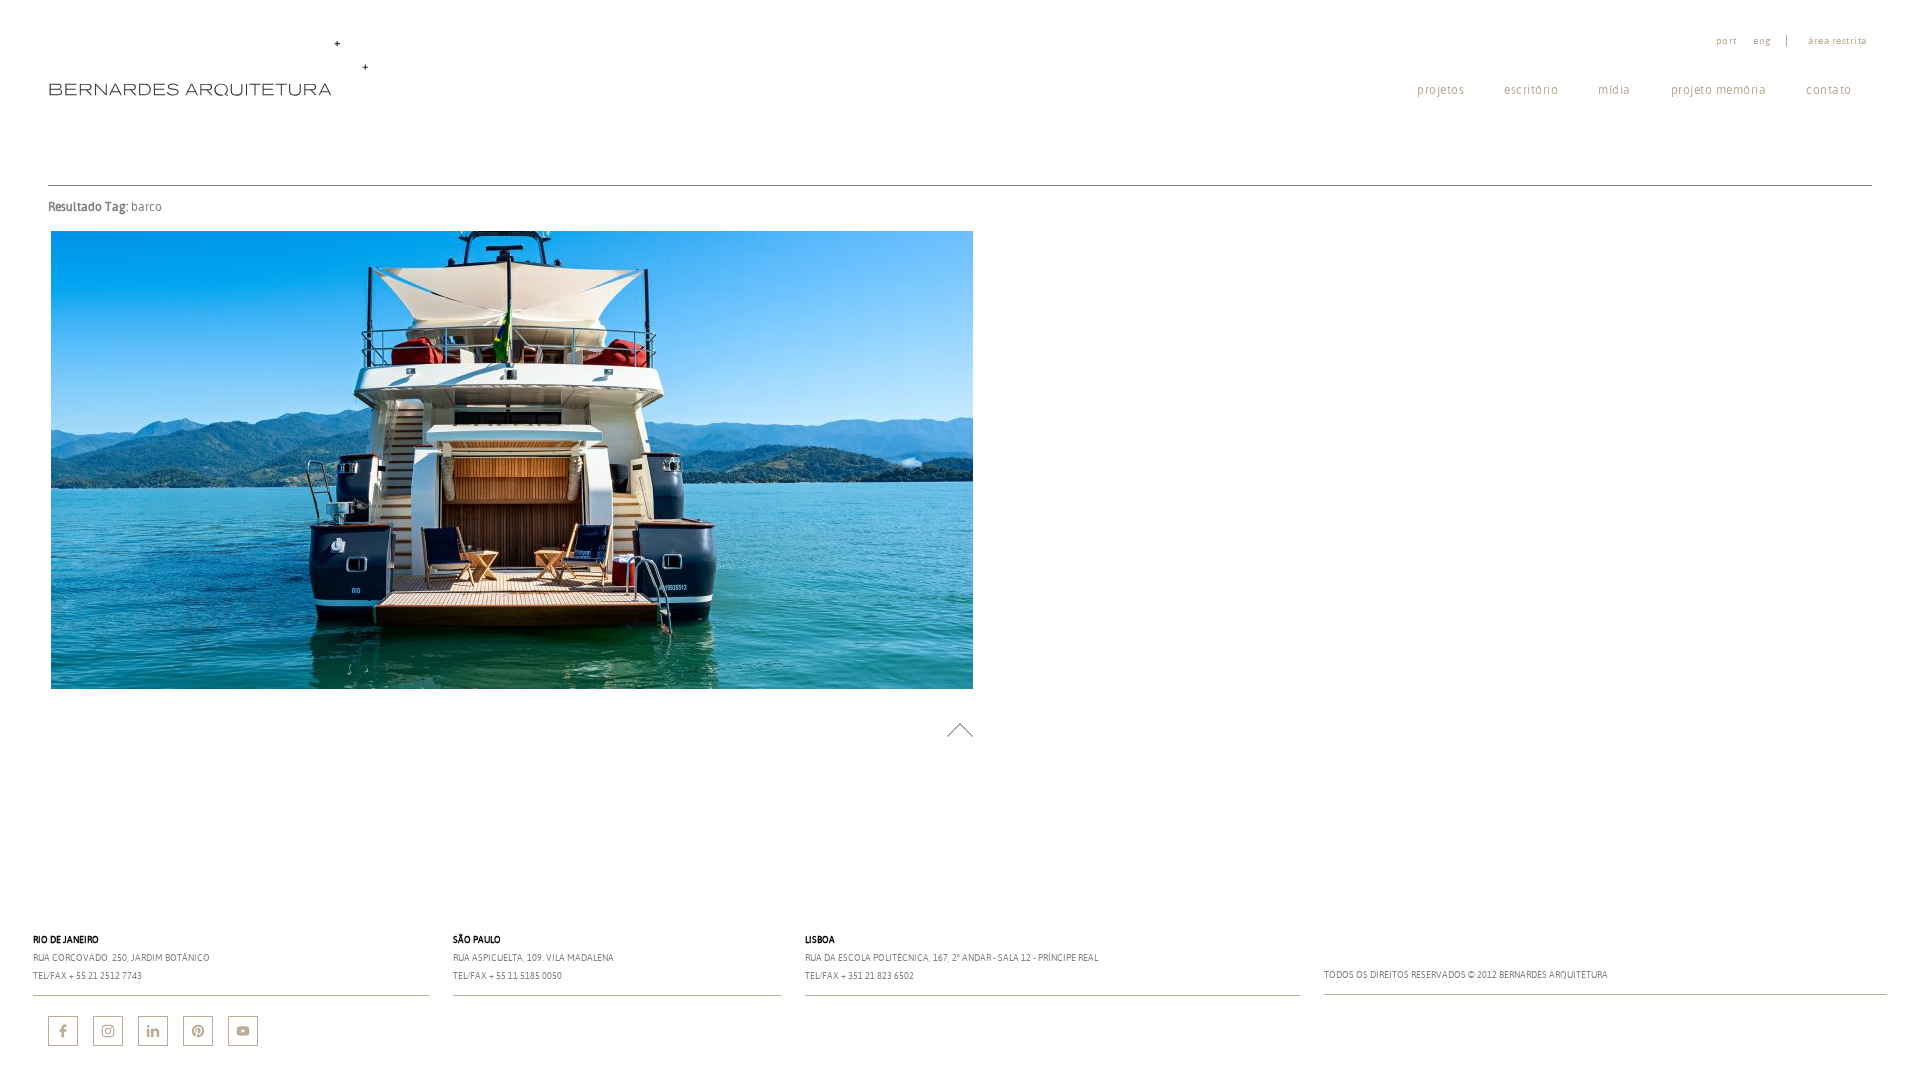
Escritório (1531, 89)
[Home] (213, 66)
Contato (1829, 89)
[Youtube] (243, 1031)
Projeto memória (1719, 89)
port (1726, 41)
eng (1762, 41)
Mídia (1614, 89)
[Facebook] (63, 1031)
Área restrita (1837, 41)
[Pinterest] (198, 1031)
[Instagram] (108, 1031)
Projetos (1440, 89)
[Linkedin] (153, 1031)
